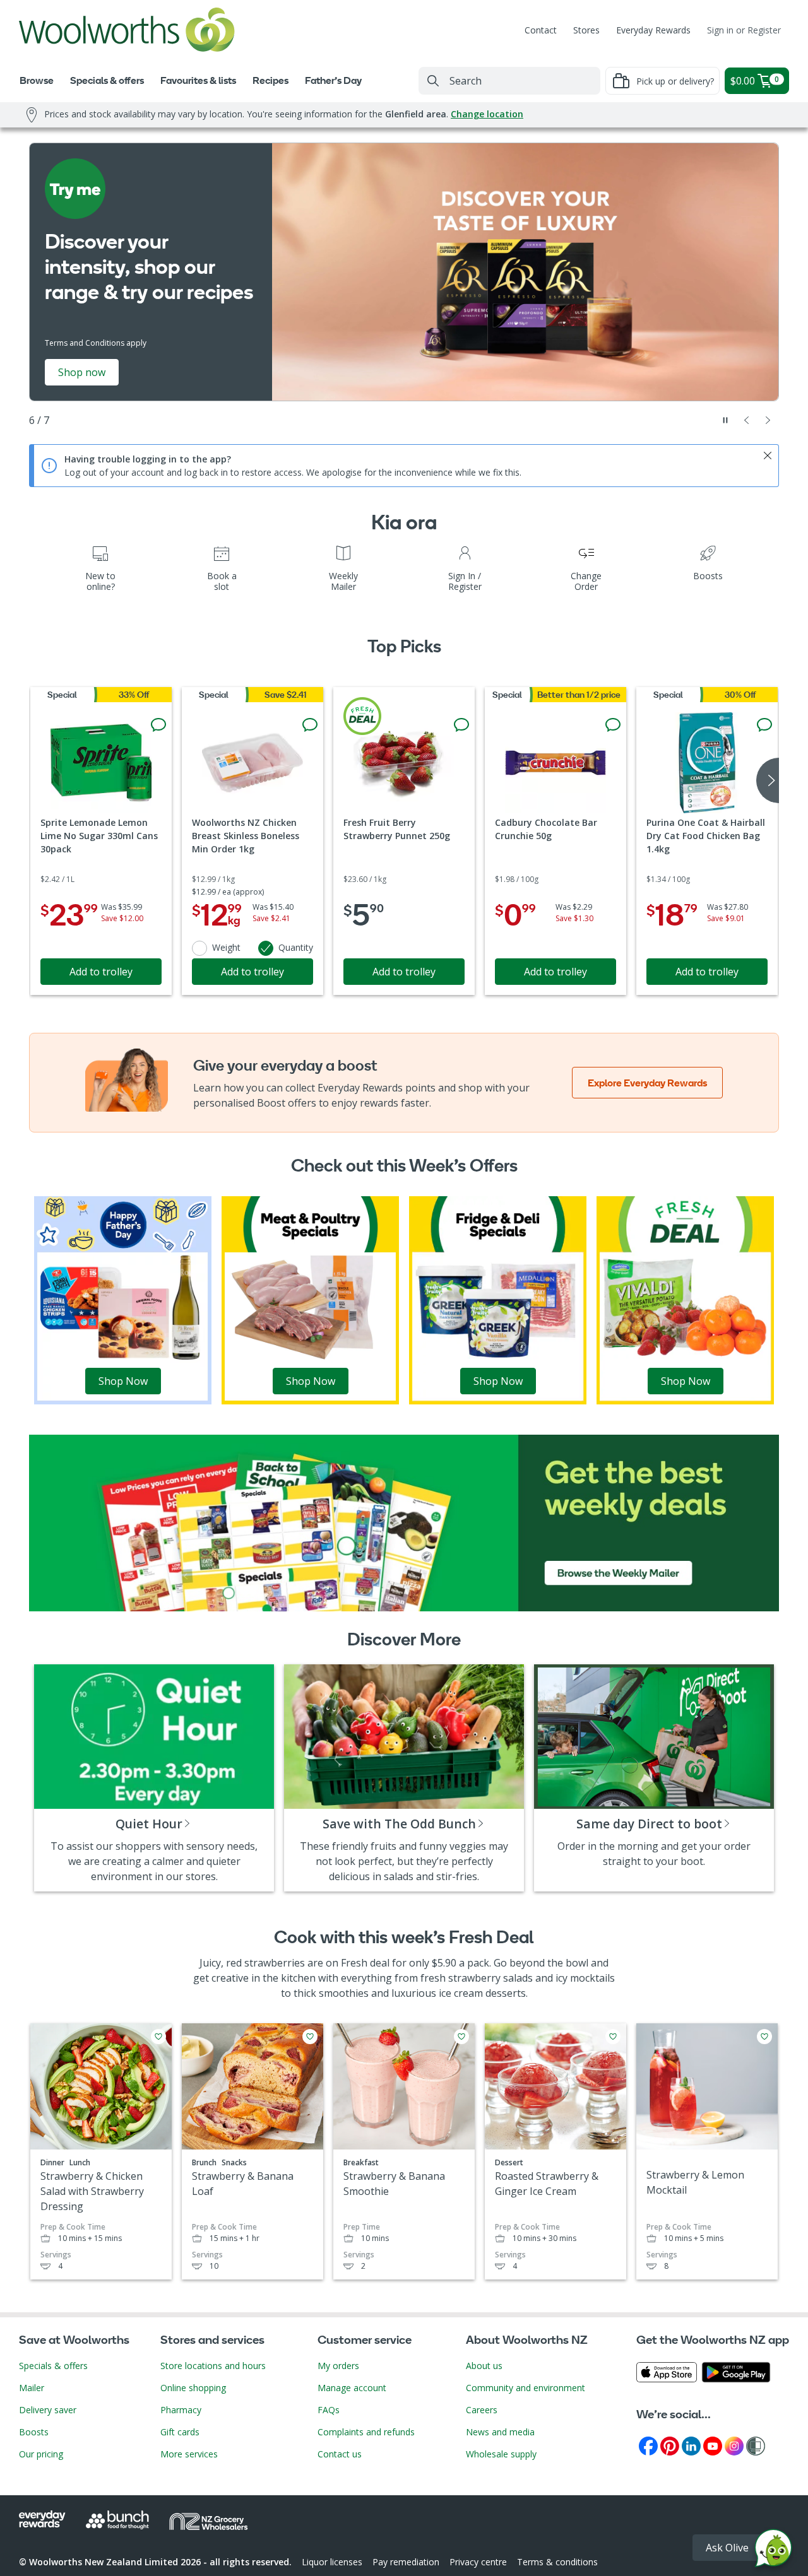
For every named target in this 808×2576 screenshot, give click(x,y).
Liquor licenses (332, 2562)
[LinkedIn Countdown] (691, 2445)
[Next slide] (768, 420)
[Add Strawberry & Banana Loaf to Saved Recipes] (310, 2037)
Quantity (296, 947)
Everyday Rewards (653, 30)
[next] (768, 780)
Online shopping (193, 2388)
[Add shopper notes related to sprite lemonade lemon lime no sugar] (158, 725)
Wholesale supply (501, 2454)
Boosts (34, 2432)
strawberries (275, 1963)
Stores (586, 30)
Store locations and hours (213, 2366)
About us (484, 2366)
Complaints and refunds (366, 2432)
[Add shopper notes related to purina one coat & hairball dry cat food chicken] (764, 725)
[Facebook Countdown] (648, 2445)
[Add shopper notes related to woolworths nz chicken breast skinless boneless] (310, 725)
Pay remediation (406, 2562)
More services (189, 2454)
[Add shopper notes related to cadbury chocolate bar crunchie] (613, 725)
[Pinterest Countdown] (670, 2445)
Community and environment (526, 2388)
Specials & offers (53, 2366)
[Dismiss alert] (768, 456)
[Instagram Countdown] (734, 2445)
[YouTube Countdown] (713, 2445)
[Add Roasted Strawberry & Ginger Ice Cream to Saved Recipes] (613, 2037)
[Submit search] (433, 81)
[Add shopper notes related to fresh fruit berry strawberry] (461, 725)
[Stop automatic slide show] (725, 420)
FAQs (329, 2410)
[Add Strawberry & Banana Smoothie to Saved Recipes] (461, 2037)
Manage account (352, 2388)
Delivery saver (48, 2410)
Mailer (32, 2388)
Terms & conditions (557, 2562)
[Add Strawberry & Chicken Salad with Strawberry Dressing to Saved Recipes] (158, 2037)
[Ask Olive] (773, 2551)
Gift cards (180, 2432)
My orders (338, 2366)
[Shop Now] (123, 1299)
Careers (482, 2410)
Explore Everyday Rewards (647, 1083)
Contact (541, 30)
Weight (226, 947)
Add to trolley (101, 972)
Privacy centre (478, 2562)
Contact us (340, 2454)
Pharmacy (181, 2410)
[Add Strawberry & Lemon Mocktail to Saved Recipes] (764, 2037)
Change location (487, 114)
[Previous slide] (747, 420)
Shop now (82, 372)
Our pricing (41, 2454)
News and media (500, 2432)
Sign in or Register (744, 30)
